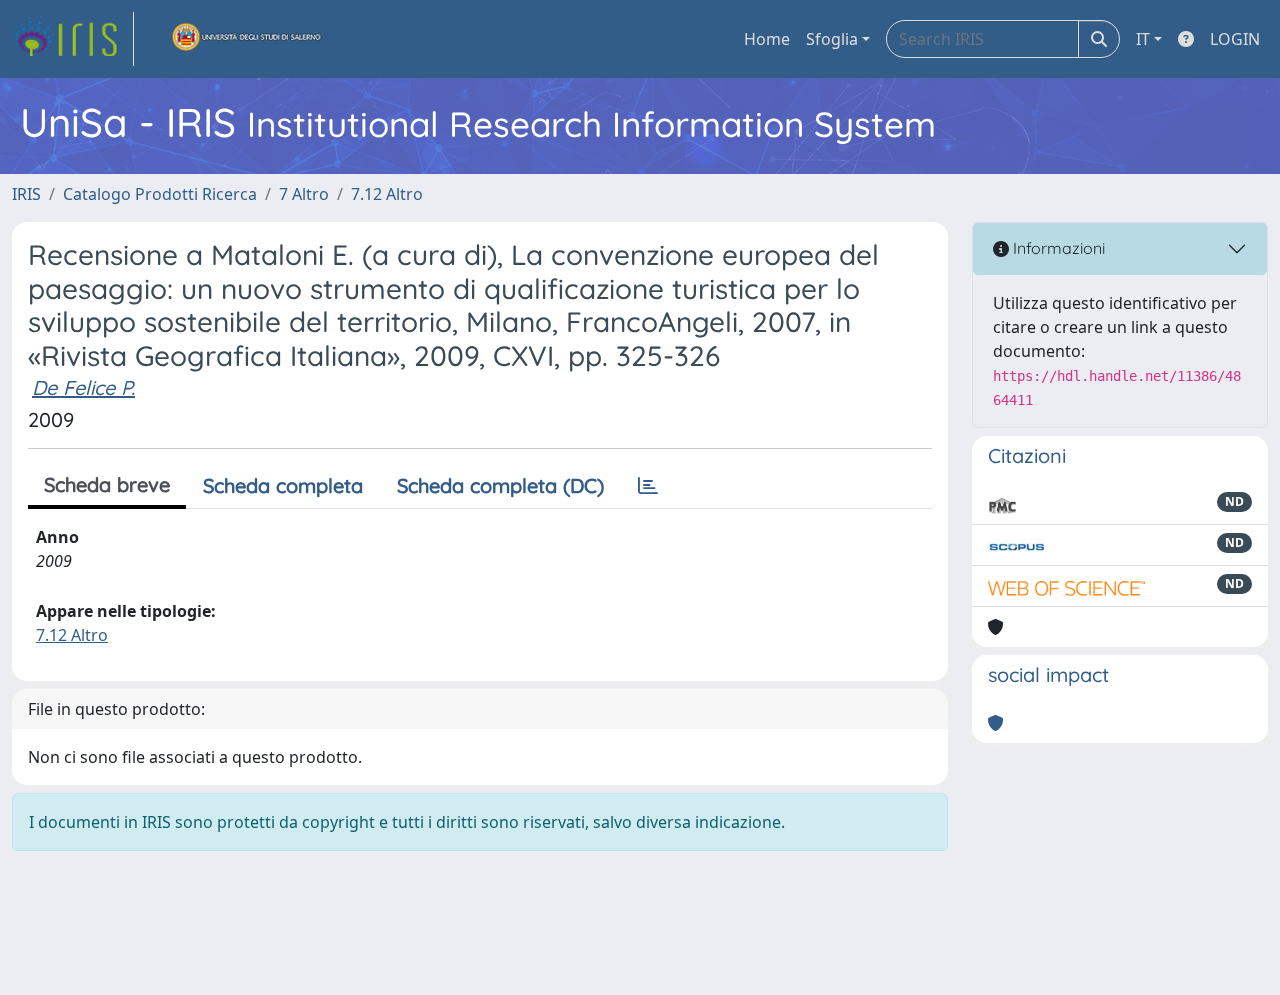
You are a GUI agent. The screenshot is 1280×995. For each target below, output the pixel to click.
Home (767, 39)
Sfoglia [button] (832, 39)
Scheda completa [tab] (283, 485)
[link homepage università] (247, 39)
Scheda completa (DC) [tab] (500, 485)
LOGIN (1235, 39)
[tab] (648, 486)
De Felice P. (83, 387)
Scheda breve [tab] (107, 484)
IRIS (26, 194)
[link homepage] (73, 39)
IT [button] (1143, 39)
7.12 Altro (387, 194)
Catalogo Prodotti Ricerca (160, 194)
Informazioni (1057, 248)
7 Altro (304, 194)
